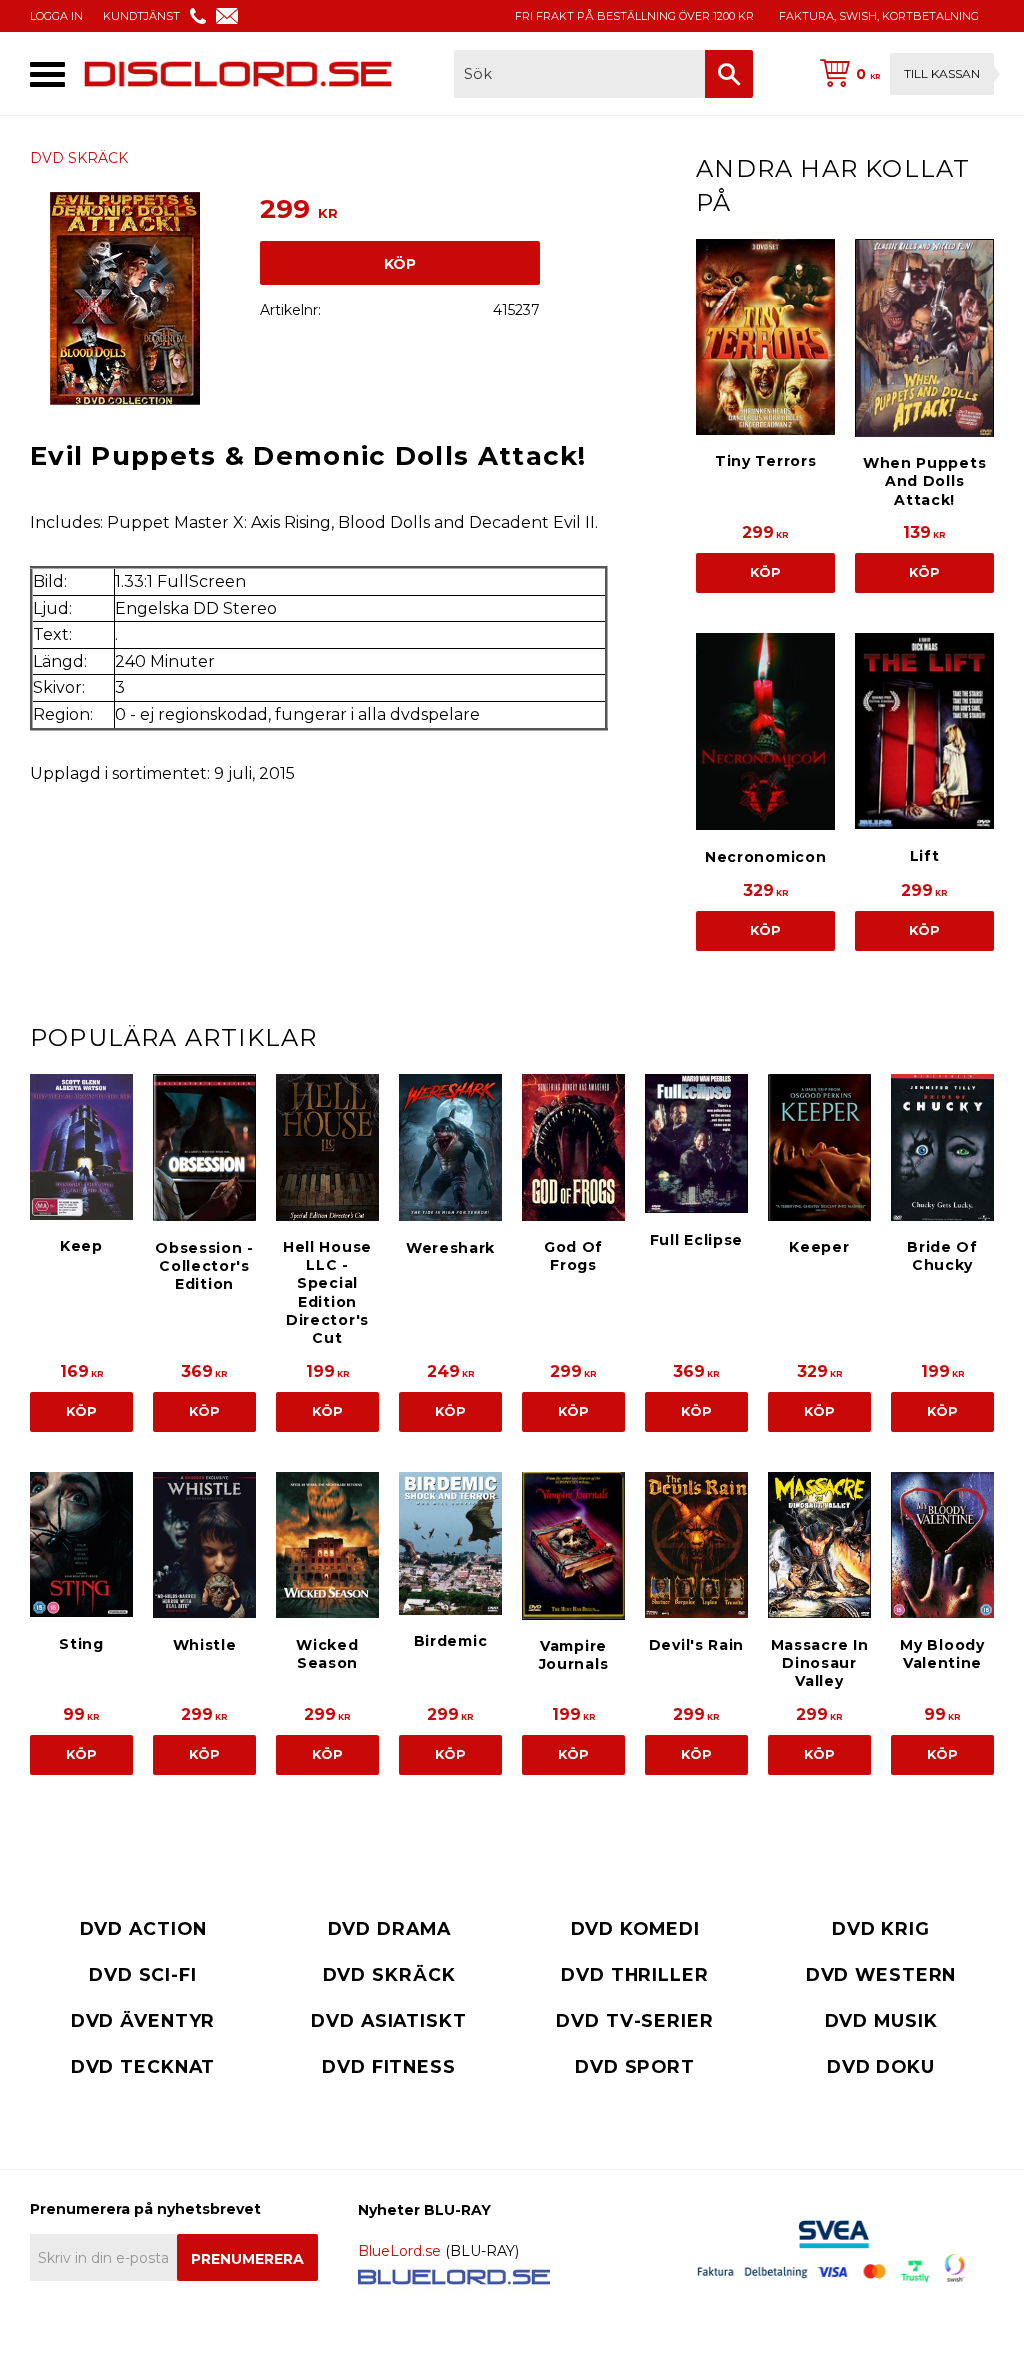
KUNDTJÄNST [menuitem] (141, 16)
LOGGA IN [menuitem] (56, 16)
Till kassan (942, 73)
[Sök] (729, 74)
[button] (47, 74)
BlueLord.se (399, 2251)
